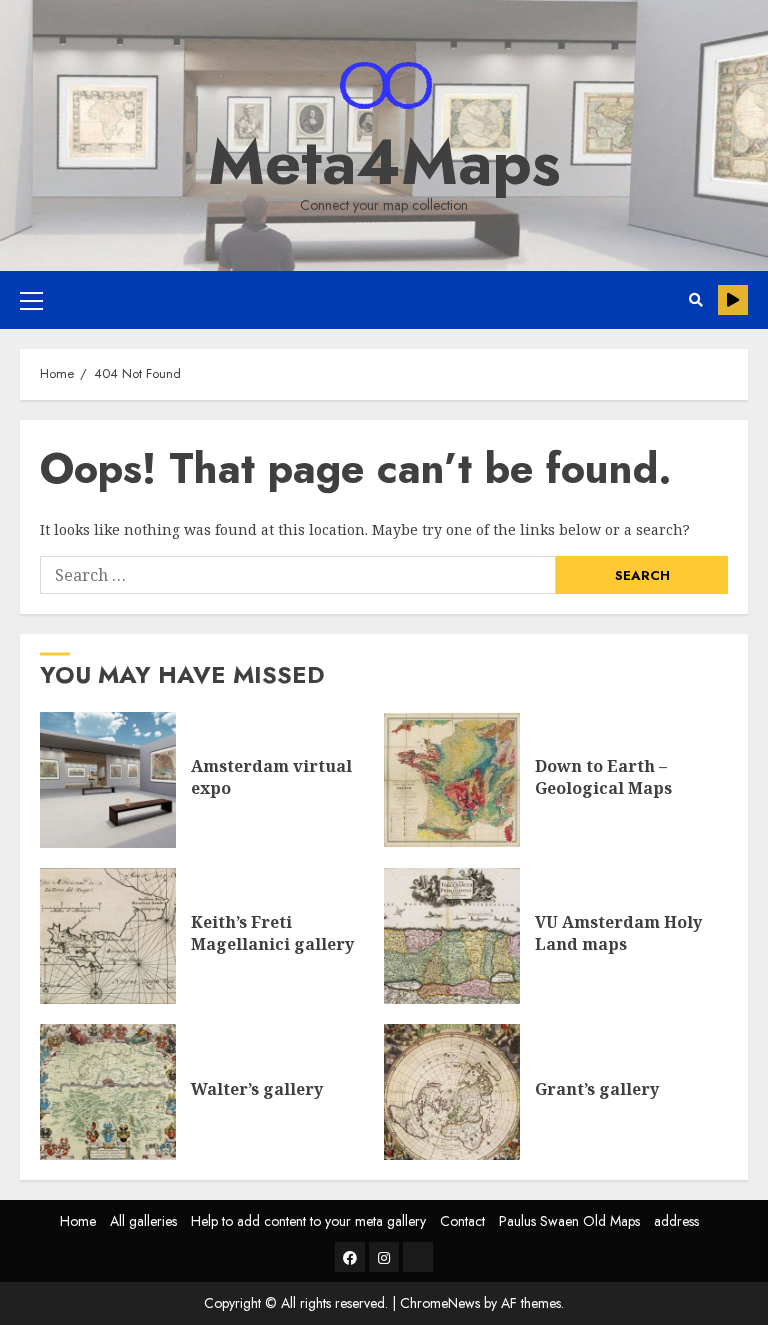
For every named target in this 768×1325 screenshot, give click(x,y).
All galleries (143, 1221)
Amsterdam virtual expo (108, 780)
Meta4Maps (384, 162)
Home (78, 1221)
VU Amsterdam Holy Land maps (452, 936)
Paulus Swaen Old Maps (569, 1221)
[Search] (695, 300)
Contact (462, 1221)
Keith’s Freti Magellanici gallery (108, 936)
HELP (733, 300)
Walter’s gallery (108, 1092)
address (676, 1221)
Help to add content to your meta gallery (308, 1221)
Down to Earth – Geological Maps (452, 780)
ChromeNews (440, 1303)
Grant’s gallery (452, 1092)
